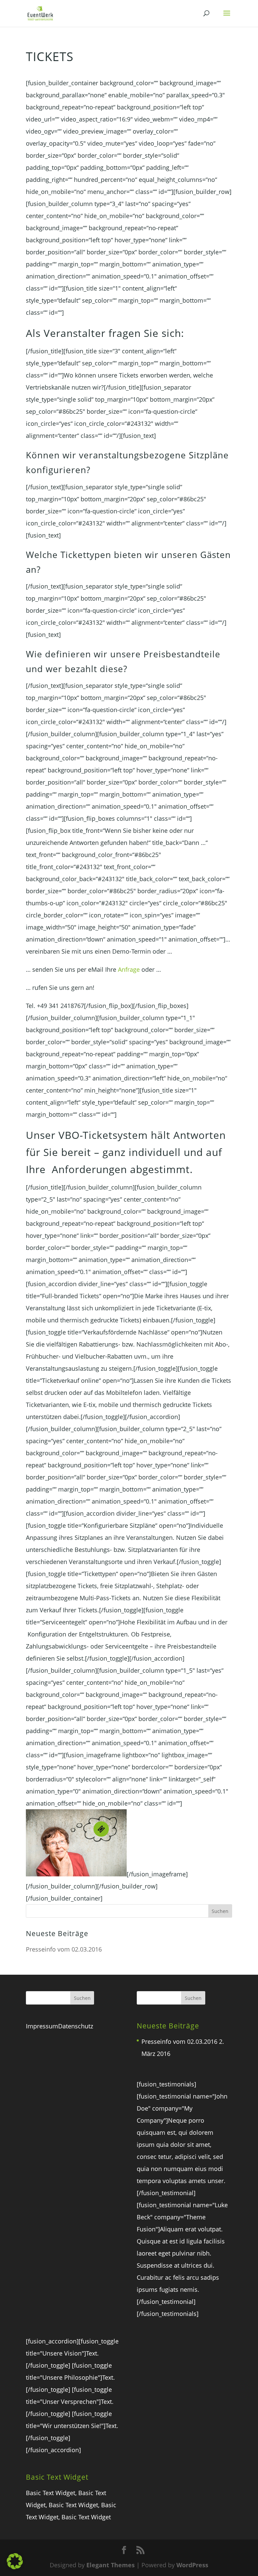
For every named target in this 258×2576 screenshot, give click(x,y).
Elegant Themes (111, 2565)
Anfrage (129, 969)
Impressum (42, 2026)
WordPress (192, 2565)
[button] (15, 2561)
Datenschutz (76, 2026)
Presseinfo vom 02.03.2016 (64, 1949)
